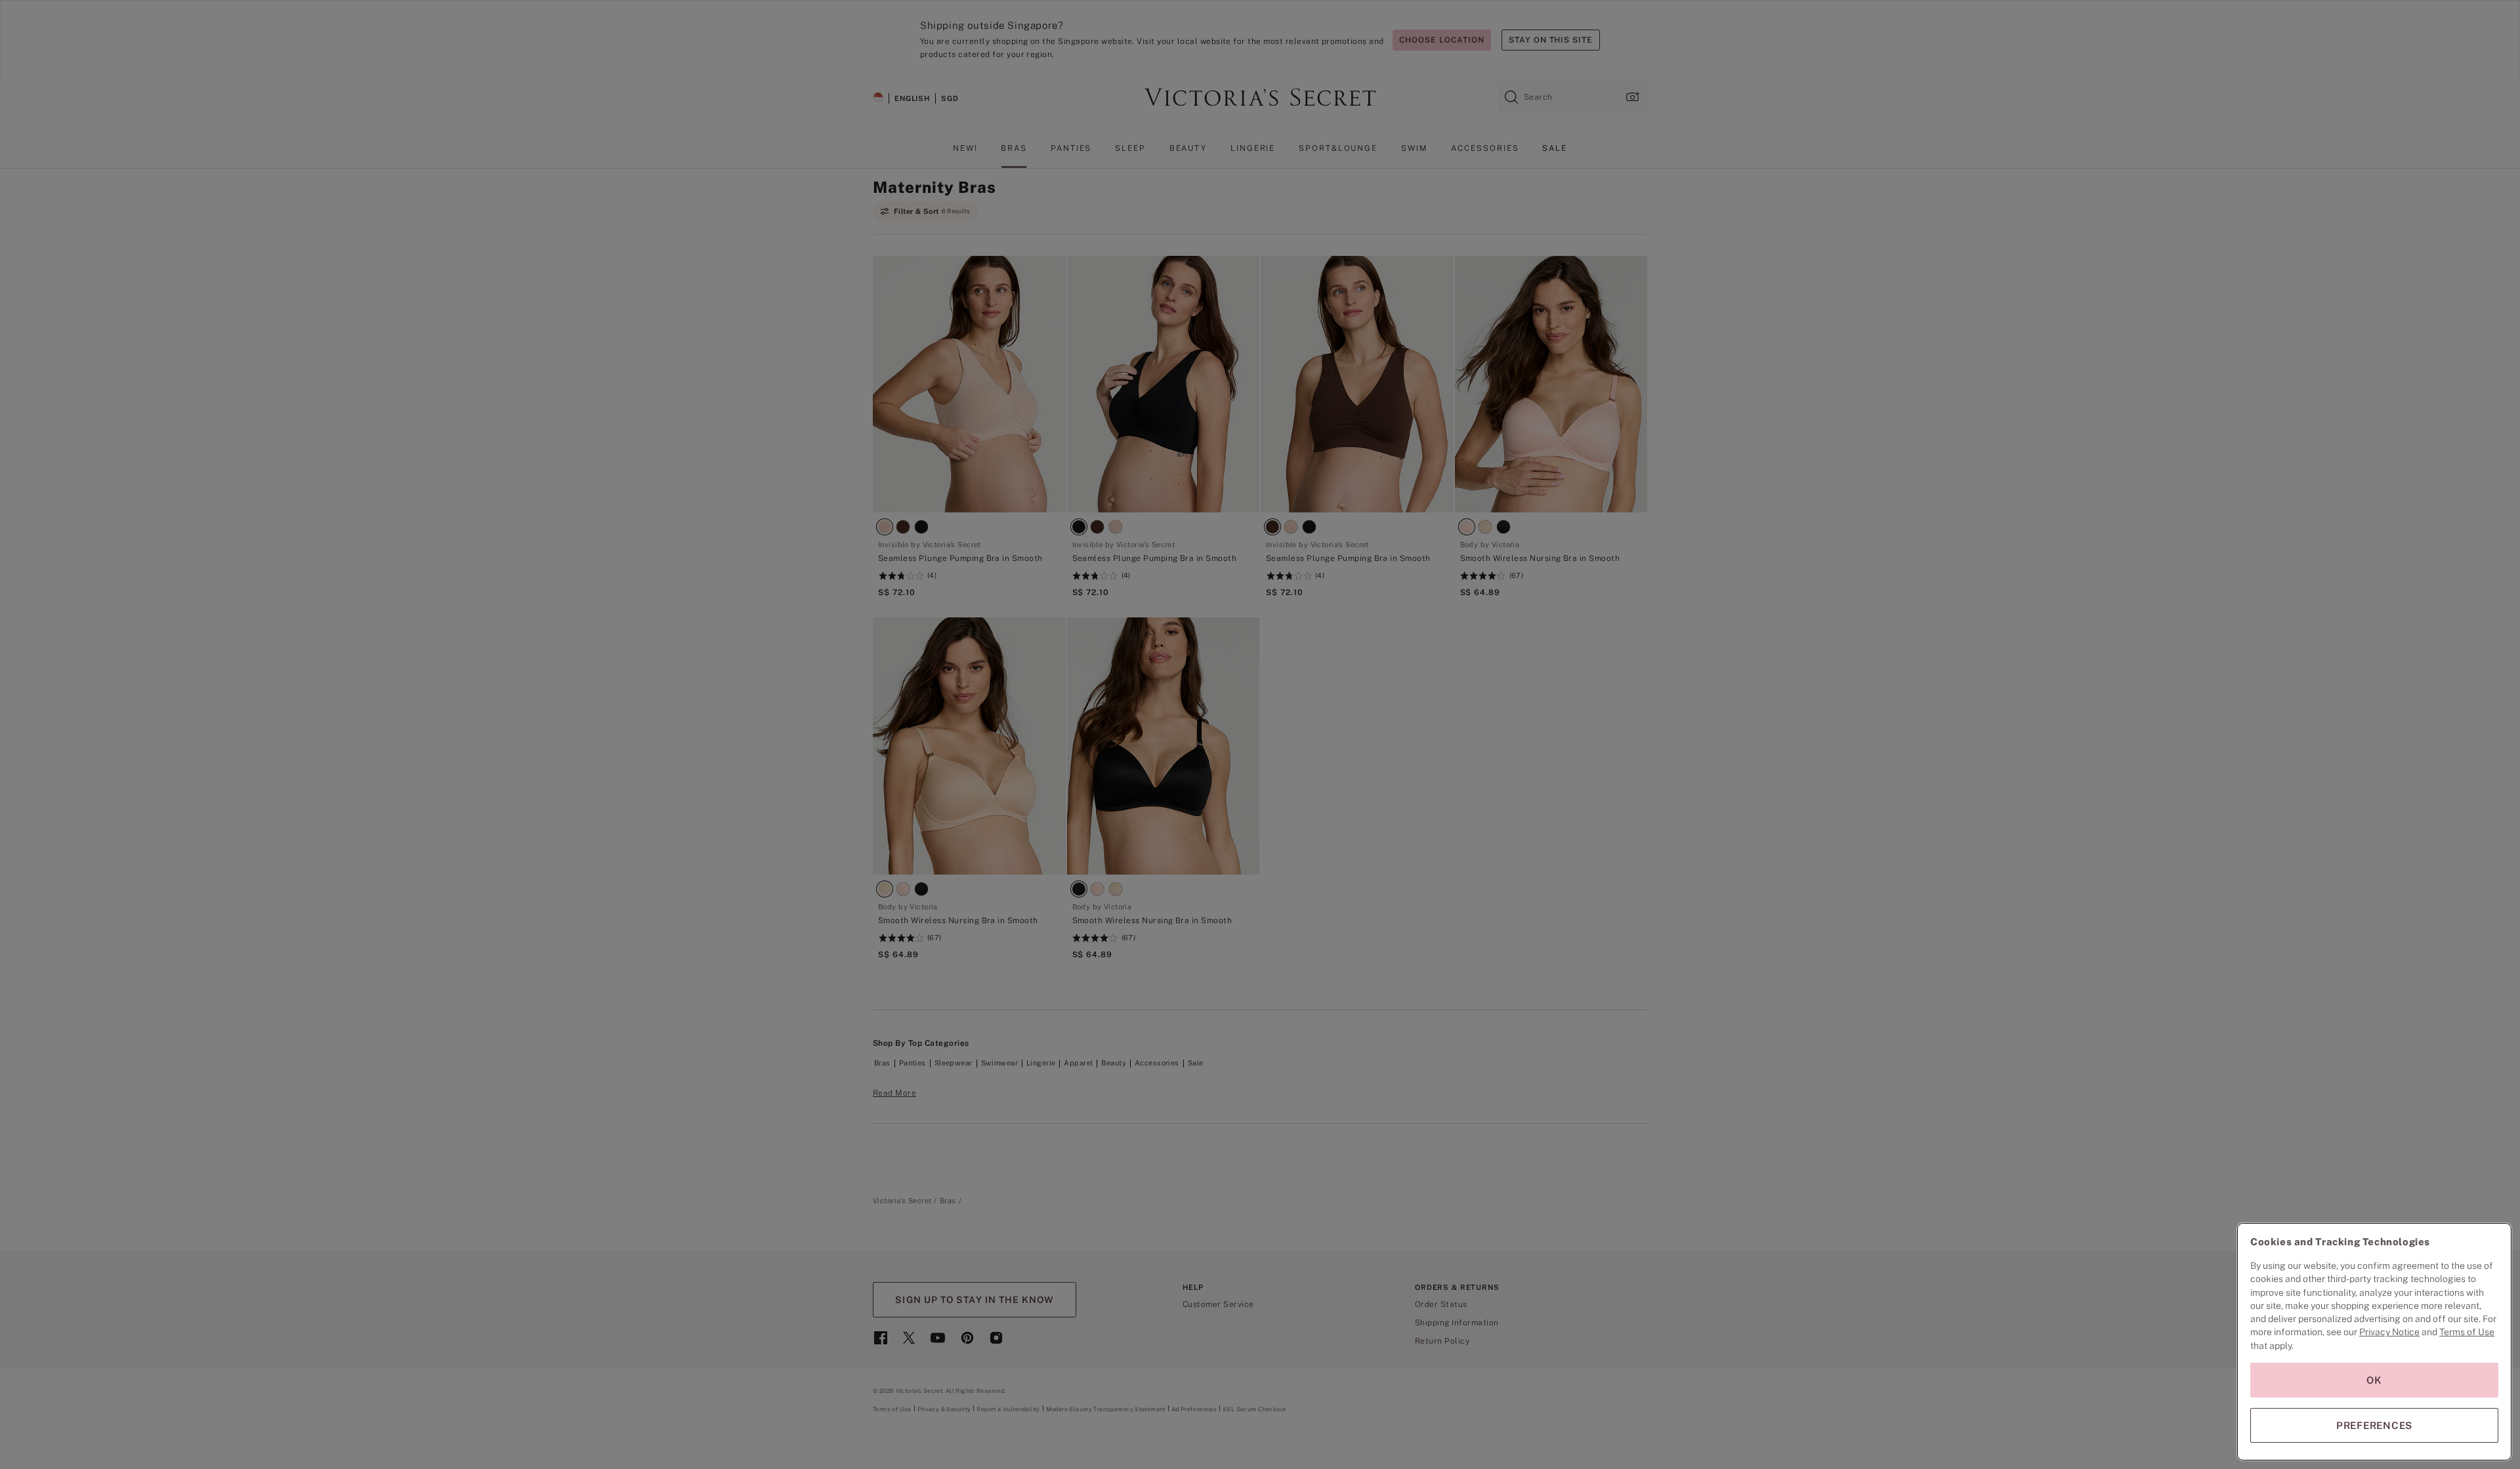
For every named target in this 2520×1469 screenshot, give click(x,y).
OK (2374, 1380)
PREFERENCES (2374, 1425)
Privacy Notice (2389, 1332)
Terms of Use (2467, 1332)
